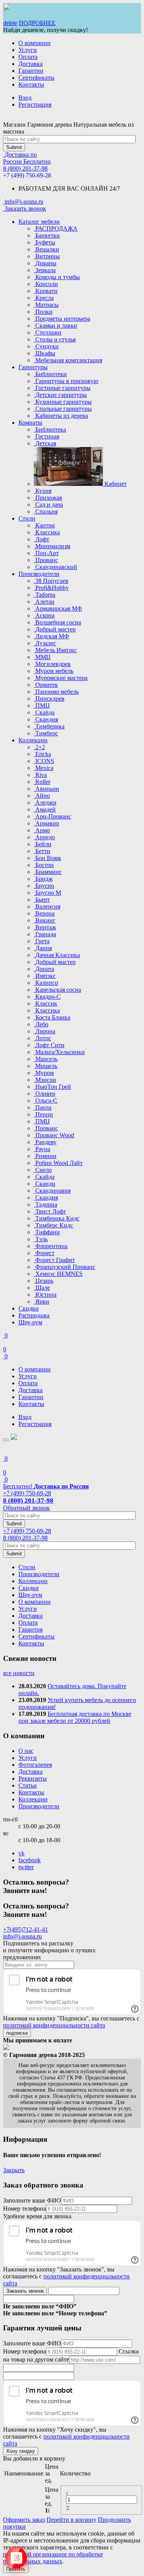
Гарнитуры (33, 367)
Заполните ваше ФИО (32, 2200)
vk (22, 1853)
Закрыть (14, 2170)
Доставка (31, 64)
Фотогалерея (35, 1765)
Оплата (28, 57)
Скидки (29, 1308)
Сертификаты (36, 78)
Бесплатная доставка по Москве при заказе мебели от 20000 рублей (75, 1717)
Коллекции (33, 740)
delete (10, 23)
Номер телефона (25, 2209)
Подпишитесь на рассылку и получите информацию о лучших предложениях (49, 1950)
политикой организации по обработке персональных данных (53, 2558)
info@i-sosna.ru (22, 1936)
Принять (16, 2569)
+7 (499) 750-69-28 (27, 175)
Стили (27, 518)
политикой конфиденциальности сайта (54, 2025)
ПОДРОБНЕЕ (37, 23)
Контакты (31, 85)
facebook (30, 1860)
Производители (39, 574)
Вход (25, 98)
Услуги (28, 50)
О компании (35, 43)
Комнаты (30, 423)
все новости (19, 1673)
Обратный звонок (26, 1508)
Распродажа (34, 1315)
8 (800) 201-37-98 (25, 168)
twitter (26, 1867)
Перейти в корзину (71, 2520)
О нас (26, 1751)
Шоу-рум (30, 1322)
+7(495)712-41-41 (26, 1929)
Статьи (28, 1785)
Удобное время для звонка (37, 2216)
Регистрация (35, 105)
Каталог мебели (39, 222)
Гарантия (31, 1629)
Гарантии (31, 71)
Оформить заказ (24, 2520)
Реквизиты (33, 1778)
